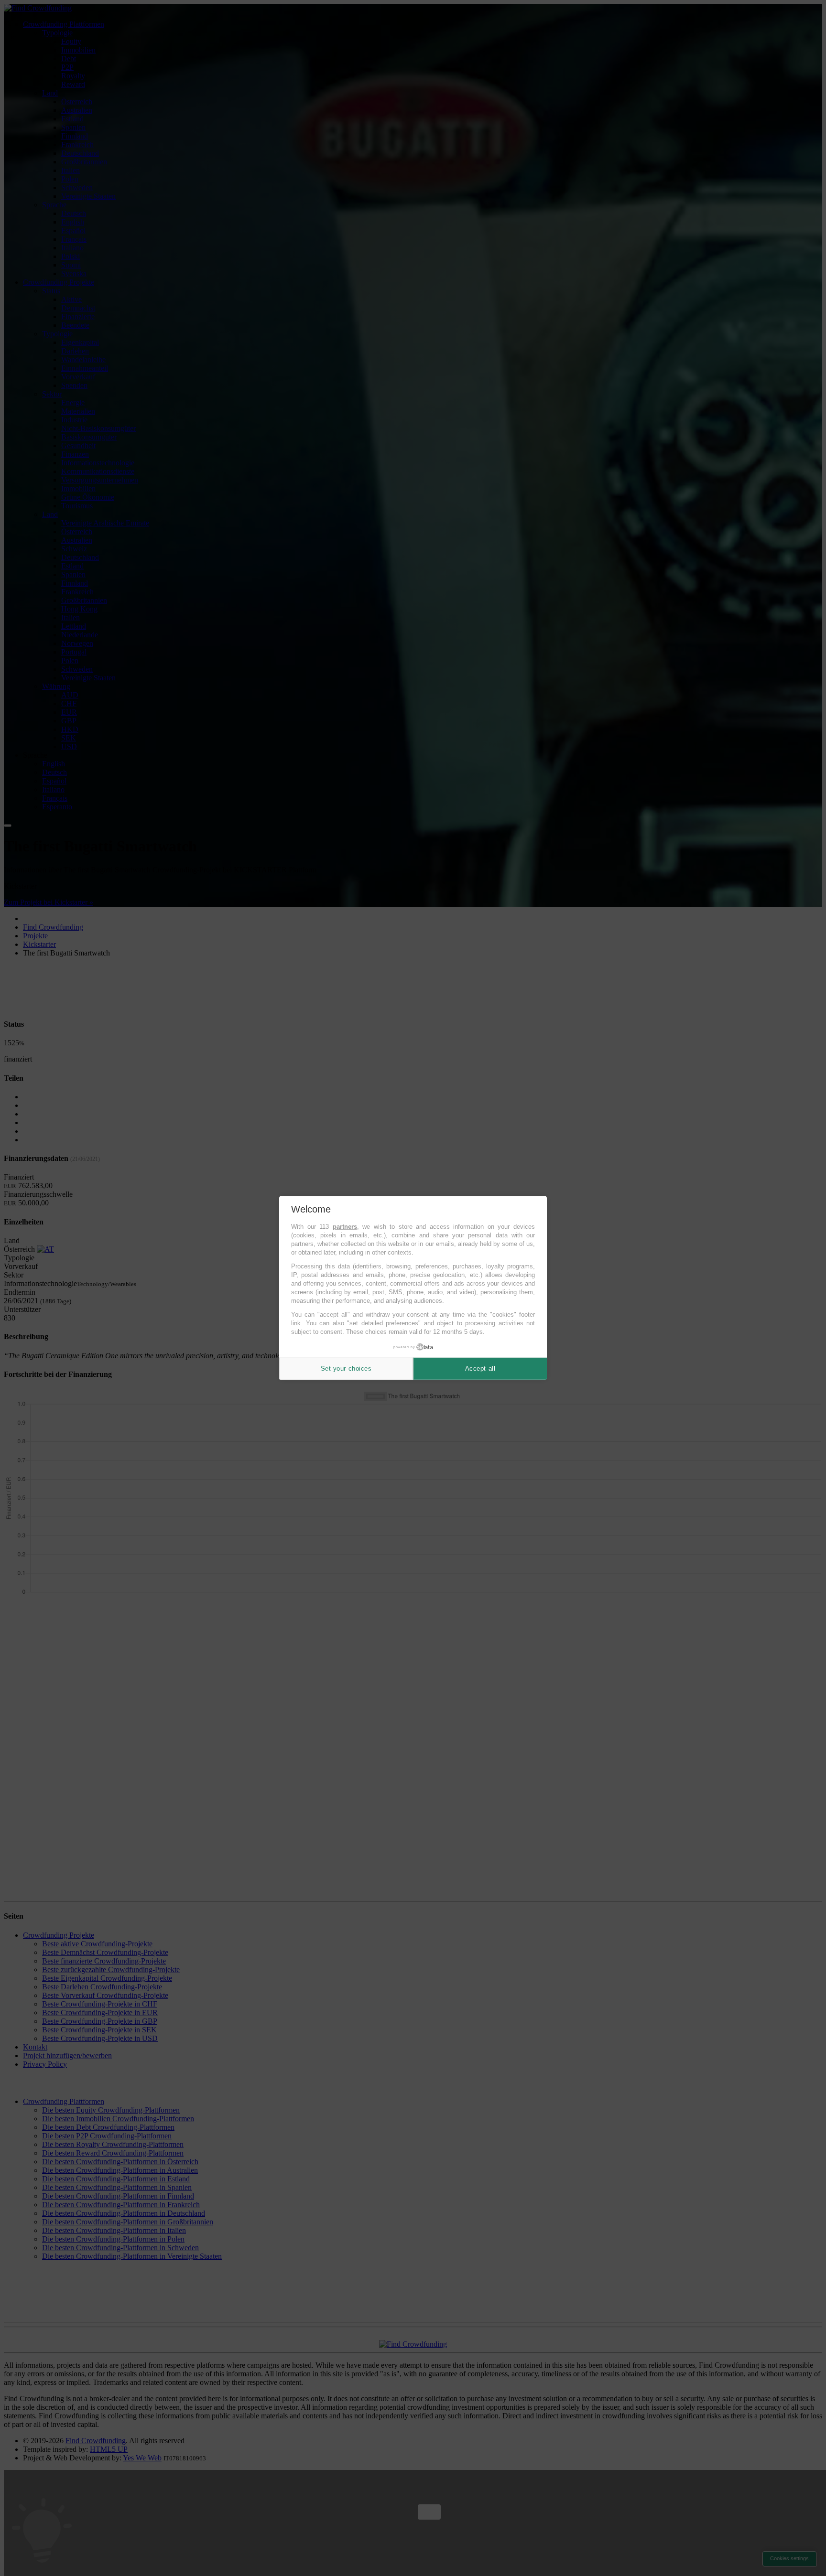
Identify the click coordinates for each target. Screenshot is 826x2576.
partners (345, 1227)
